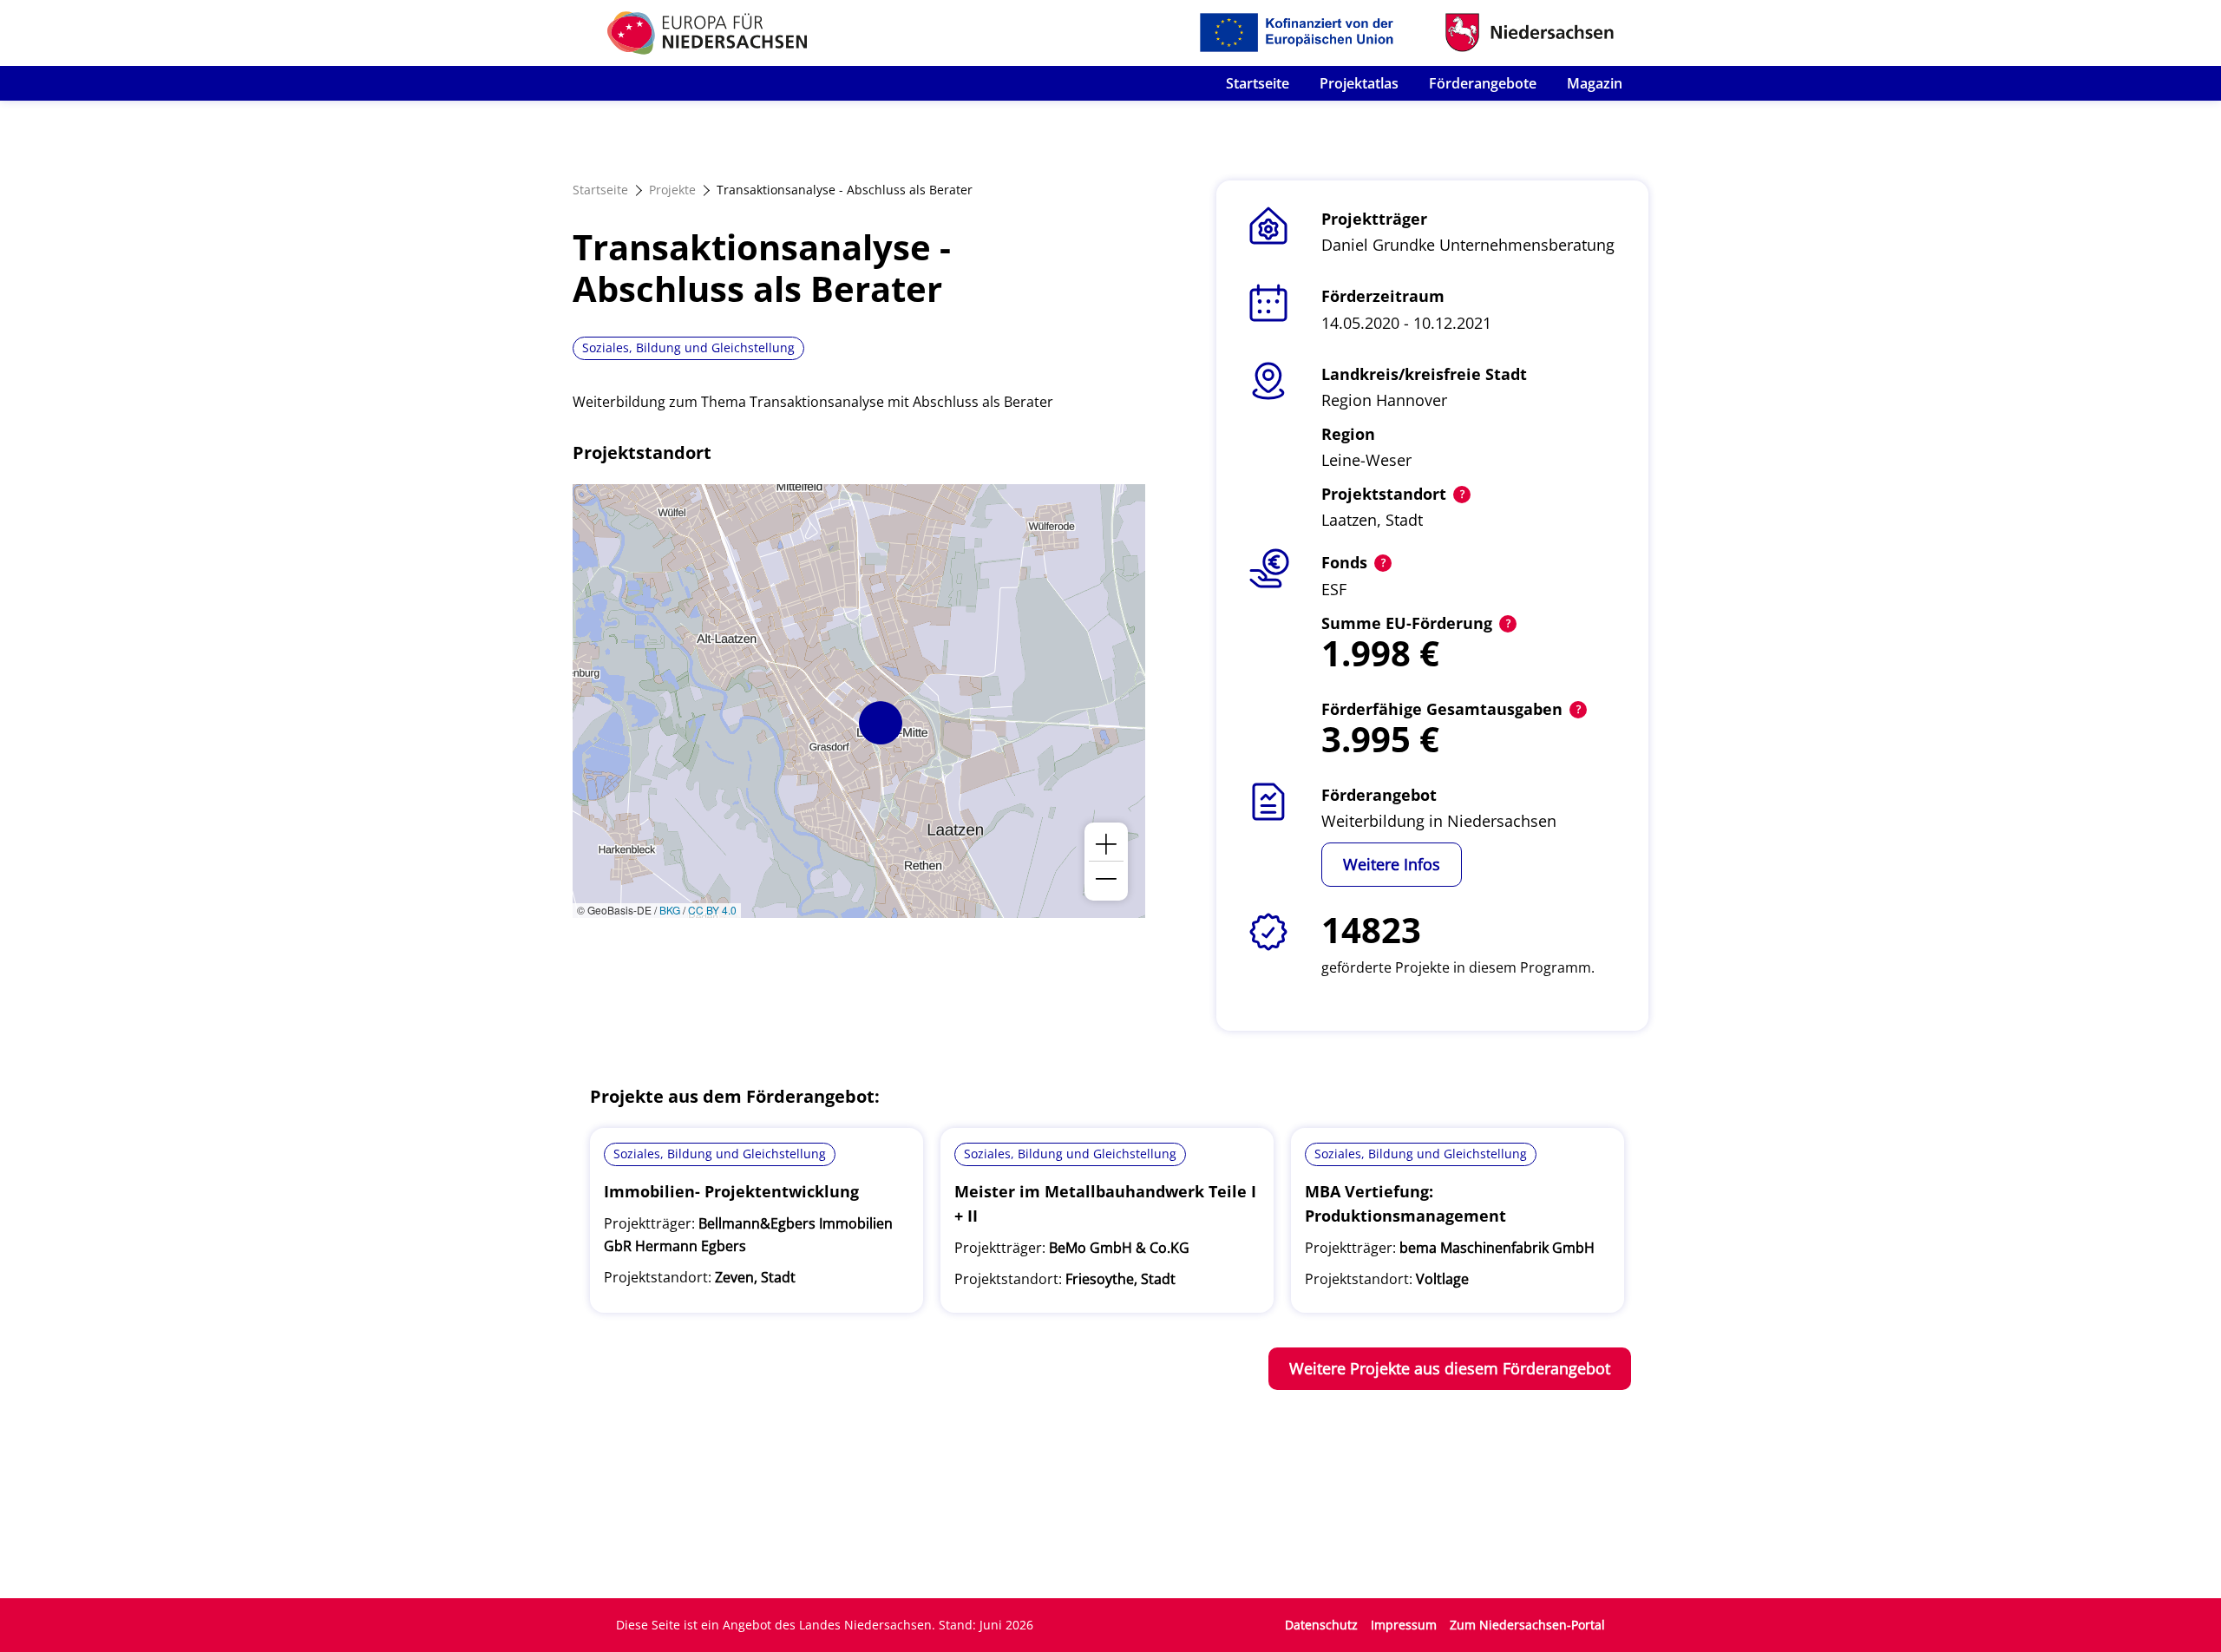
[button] (881, 723)
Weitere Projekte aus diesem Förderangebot (1450, 1368)
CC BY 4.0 (712, 910)
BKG (670, 910)
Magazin (1595, 83)
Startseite (1258, 83)
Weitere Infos (1392, 864)
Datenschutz (1321, 1625)
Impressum (1404, 1625)
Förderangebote (1483, 83)
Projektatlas (1359, 83)
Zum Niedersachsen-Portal (1527, 1625)
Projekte (672, 190)
